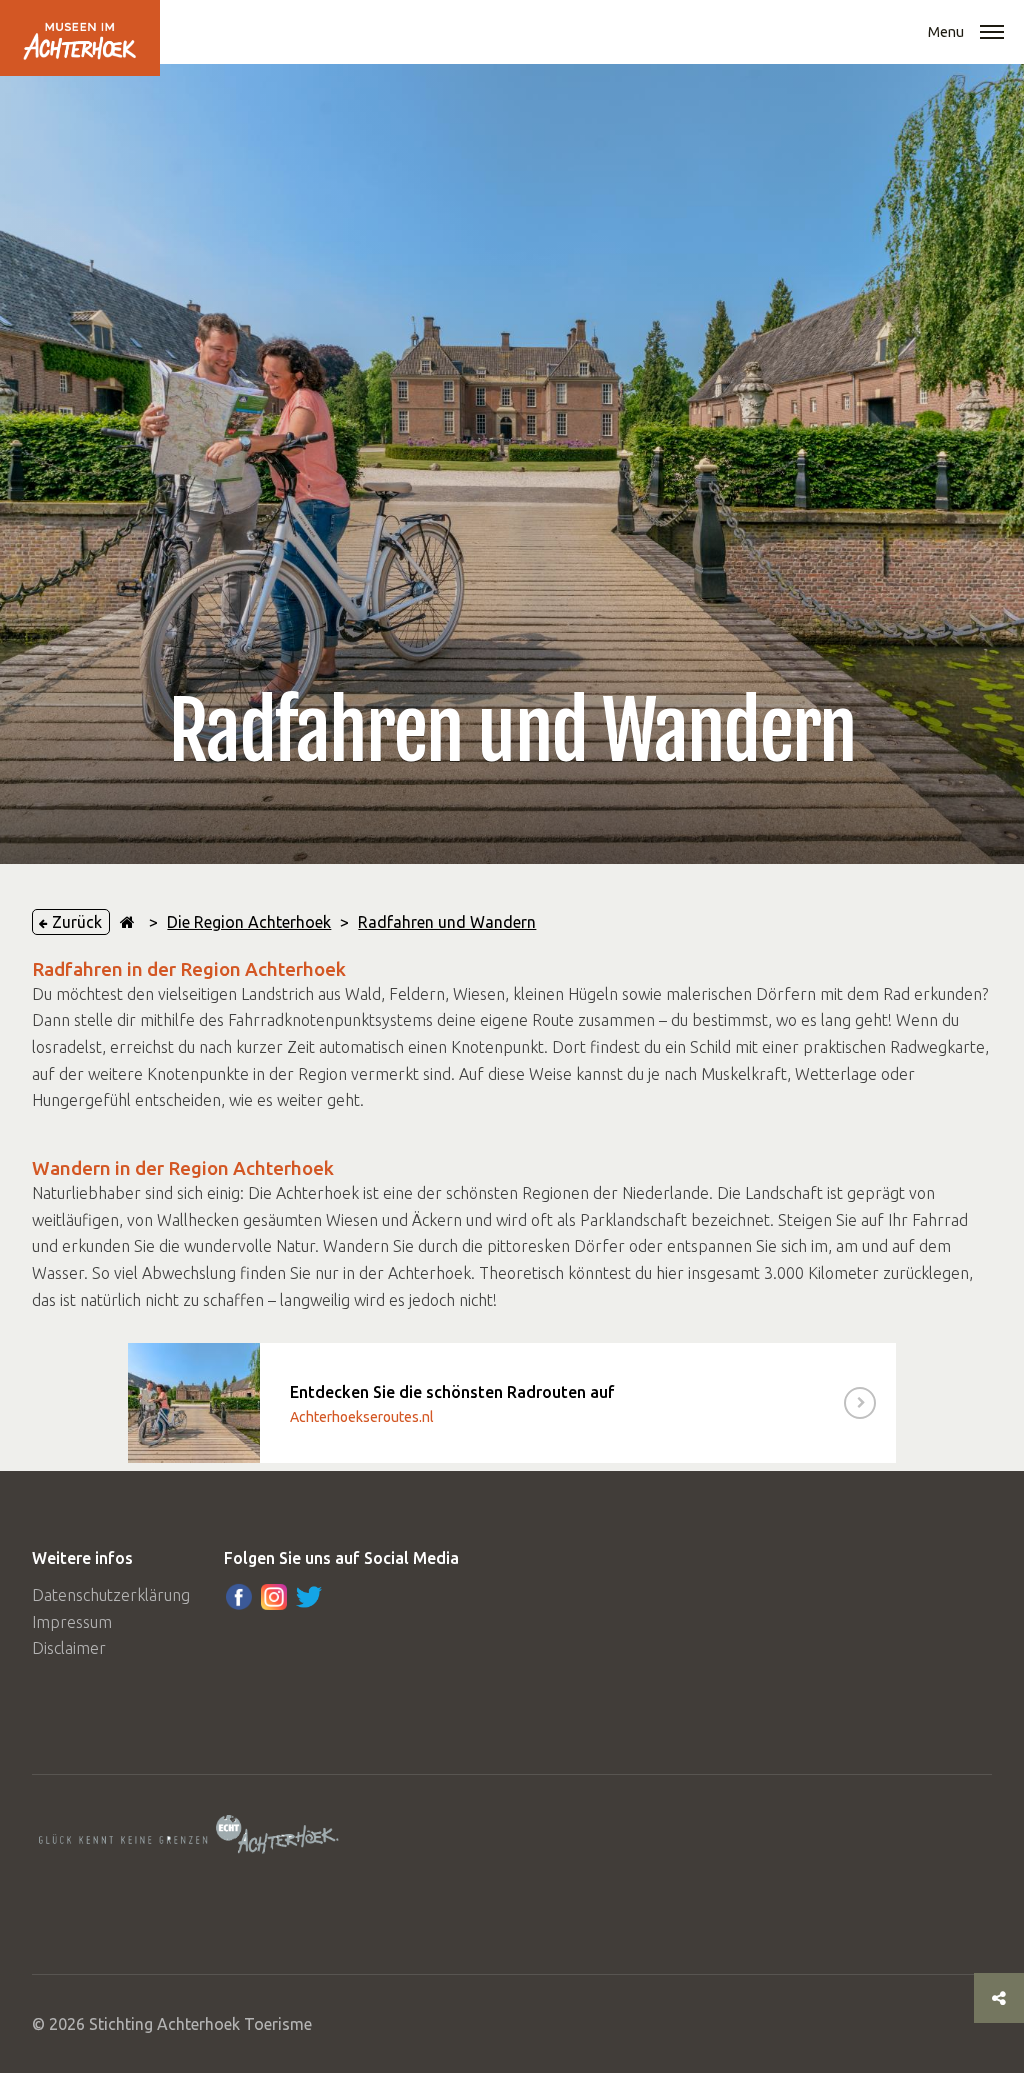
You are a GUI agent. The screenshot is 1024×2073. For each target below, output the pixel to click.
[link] (512, 1403)
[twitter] (309, 1597)
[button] (992, 34)
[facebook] (239, 1597)
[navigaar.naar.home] (127, 922)
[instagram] (274, 1597)
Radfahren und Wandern (447, 922)
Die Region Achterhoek (249, 922)
